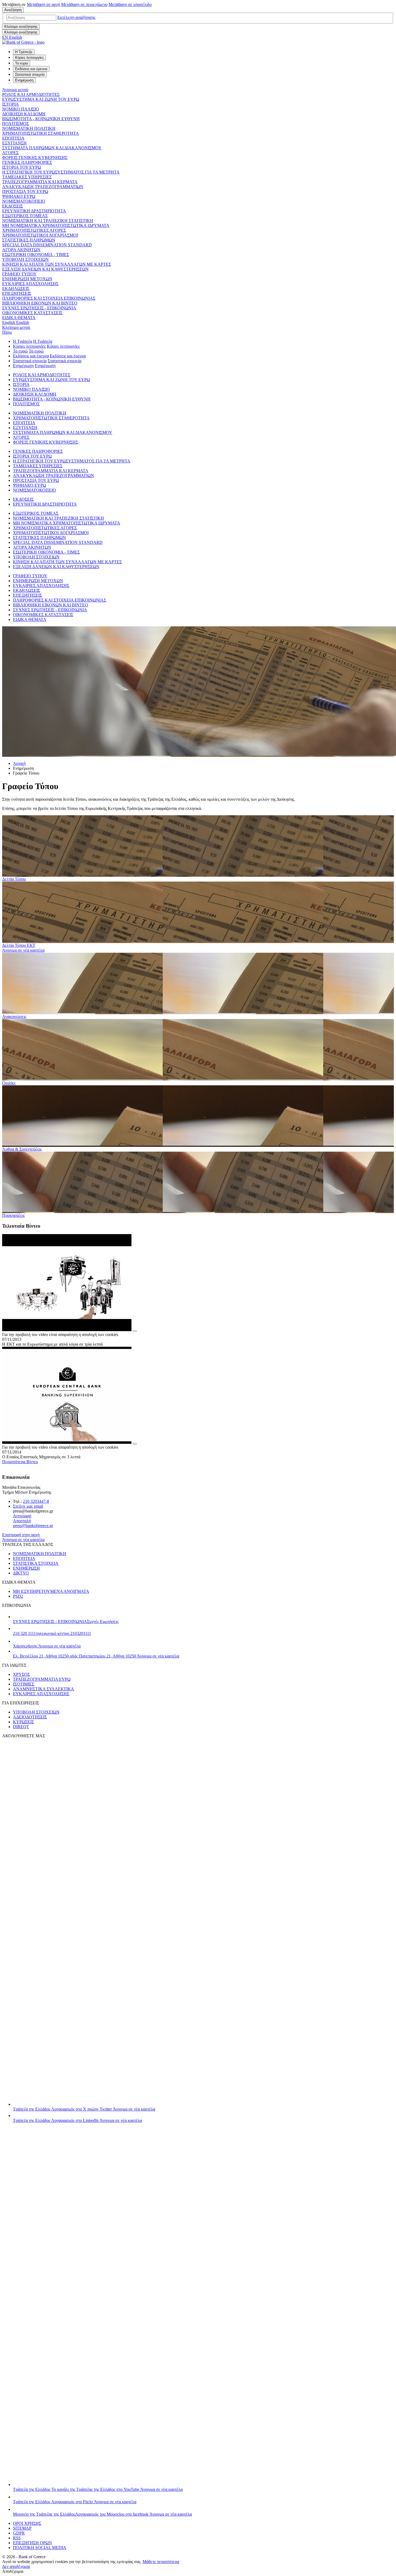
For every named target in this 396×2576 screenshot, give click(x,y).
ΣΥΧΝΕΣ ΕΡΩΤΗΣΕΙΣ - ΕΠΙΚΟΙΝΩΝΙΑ (39, 308)
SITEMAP (22, 2528)
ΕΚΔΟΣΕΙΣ (13, 206)
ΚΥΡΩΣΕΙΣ (23, 1722)
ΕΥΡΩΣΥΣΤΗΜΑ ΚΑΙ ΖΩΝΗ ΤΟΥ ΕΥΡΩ (41, 99)
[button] (76, 17)
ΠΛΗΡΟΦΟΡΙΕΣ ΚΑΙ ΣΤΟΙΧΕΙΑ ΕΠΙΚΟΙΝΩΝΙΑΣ (49, 298)
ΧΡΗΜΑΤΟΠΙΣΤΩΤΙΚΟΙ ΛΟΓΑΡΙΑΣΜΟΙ (40, 235)
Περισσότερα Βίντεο (20, 1462)
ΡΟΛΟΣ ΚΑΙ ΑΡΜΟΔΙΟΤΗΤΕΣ (31, 94)
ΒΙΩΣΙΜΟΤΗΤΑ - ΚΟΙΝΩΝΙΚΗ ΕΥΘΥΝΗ (41, 119)
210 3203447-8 (36, 1501)
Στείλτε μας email (28, 1506)
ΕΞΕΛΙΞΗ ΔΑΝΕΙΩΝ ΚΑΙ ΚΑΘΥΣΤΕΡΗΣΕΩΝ (45, 269)
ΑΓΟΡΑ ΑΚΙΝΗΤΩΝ (21, 250)
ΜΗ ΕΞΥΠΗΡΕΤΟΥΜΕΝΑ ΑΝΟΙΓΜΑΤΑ (51, 1591)
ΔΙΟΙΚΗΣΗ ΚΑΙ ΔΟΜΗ (24, 114)
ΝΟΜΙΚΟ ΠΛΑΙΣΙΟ (21, 109)
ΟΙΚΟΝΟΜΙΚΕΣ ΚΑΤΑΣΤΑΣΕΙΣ (32, 313)
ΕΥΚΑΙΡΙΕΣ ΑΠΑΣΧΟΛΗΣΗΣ (30, 284)
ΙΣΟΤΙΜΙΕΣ (24, 1684)
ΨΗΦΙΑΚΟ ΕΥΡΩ (19, 196)
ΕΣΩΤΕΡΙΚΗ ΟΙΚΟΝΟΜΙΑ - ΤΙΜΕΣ (36, 255)
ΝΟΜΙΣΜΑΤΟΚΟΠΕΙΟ (24, 201)
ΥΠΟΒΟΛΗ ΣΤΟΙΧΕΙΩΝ (25, 259)
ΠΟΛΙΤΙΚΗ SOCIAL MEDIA (40, 2548)
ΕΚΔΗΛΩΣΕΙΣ (16, 289)
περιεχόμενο (84, 4)
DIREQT (21, 1727)
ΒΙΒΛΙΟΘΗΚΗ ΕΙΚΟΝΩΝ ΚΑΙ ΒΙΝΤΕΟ (40, 303)
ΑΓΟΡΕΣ (10, 153)
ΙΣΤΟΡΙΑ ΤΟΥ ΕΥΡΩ (22, 167)
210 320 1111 (52, 1633)
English (16, 322)
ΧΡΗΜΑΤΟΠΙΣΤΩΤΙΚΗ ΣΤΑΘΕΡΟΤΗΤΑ (41, 133)
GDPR (19, 2533)
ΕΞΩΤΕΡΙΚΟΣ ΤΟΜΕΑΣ (25, 216)
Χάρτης (47, 1646)
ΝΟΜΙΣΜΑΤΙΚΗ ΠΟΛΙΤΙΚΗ (29, 128)
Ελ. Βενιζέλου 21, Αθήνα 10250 (96, 1656)
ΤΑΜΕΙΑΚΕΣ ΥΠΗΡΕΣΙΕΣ (27, 177)
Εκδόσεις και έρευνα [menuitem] (31, 69)
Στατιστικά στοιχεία (30, 361)
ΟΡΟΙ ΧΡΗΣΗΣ (27, 2523)
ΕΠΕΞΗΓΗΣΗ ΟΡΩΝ (32, 2543)
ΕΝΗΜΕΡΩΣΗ (26, 1568)
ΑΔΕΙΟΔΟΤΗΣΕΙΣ (30, 1717)
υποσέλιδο (130, 4)
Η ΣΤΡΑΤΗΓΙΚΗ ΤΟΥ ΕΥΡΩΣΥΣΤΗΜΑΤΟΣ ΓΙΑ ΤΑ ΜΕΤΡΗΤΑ (61, 172)
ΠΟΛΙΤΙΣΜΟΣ (15, 124)
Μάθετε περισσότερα (161, 2562)
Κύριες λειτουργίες (29, 346)
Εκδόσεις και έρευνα (31, 356)
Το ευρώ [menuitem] (22, 63)
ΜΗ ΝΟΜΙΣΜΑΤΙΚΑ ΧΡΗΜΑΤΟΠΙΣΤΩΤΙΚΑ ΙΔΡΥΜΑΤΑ (56, 225)
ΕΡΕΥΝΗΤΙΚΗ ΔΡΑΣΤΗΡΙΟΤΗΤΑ (34, 211)
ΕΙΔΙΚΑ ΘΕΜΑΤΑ (19, 318)
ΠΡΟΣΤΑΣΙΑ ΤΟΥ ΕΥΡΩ (25, 191)
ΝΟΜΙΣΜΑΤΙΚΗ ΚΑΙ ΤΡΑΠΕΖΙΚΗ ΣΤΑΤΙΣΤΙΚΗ (48, 221)
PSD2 (18, 1596)
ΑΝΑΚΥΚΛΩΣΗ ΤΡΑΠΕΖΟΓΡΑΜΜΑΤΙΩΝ (43, 187)
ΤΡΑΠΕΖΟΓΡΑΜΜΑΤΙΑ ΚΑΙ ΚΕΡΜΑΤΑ (40, 182)
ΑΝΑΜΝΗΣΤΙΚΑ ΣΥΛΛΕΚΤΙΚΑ (44, 1689)
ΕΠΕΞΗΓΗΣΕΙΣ (17, 293)
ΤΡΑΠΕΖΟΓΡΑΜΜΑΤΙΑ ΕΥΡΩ (42, 1679)
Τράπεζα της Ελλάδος (84, 2109)
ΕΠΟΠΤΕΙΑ (13, 138)
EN (12, 37)
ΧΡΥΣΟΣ (21, 1674)
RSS (17, 2538)
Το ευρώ (20, 351)
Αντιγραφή (22, 1516)
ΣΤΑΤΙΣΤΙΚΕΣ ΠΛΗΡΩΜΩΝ (29, 240)
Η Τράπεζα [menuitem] (24, 52)
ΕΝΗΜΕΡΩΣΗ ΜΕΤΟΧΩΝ (27, 279)
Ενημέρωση (23, 366)
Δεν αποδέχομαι (16, 2566)
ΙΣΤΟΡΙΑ (11, 104)
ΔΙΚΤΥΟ (21, 1573)
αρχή (44, 4)
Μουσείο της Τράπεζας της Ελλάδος (102, 2514)
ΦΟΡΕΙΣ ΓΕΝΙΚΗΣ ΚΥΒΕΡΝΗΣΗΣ (35, 158)
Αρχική (19, 763)
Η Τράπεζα (22, 341)
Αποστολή (22, 1521)
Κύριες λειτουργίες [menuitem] (29, 58)
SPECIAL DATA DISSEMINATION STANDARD (47, 245)
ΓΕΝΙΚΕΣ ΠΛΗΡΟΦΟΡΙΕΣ (27, 162)
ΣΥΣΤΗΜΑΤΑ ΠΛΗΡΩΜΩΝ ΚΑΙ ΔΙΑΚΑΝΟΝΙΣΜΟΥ (52, 148)
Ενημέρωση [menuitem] (24, 80)
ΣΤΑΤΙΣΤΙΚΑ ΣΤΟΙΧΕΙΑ (36, 1563)
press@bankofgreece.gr (33, 1526)
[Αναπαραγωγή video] (135, 1331)
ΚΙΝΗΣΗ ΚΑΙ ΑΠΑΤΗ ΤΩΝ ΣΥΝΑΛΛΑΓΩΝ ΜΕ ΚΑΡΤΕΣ (57, 264)
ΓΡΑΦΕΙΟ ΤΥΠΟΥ (19, 274)
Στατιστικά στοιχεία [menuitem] (30, 75)
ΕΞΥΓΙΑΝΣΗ (14, 143)
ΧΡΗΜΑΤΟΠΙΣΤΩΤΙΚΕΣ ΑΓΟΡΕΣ (34, 230)
